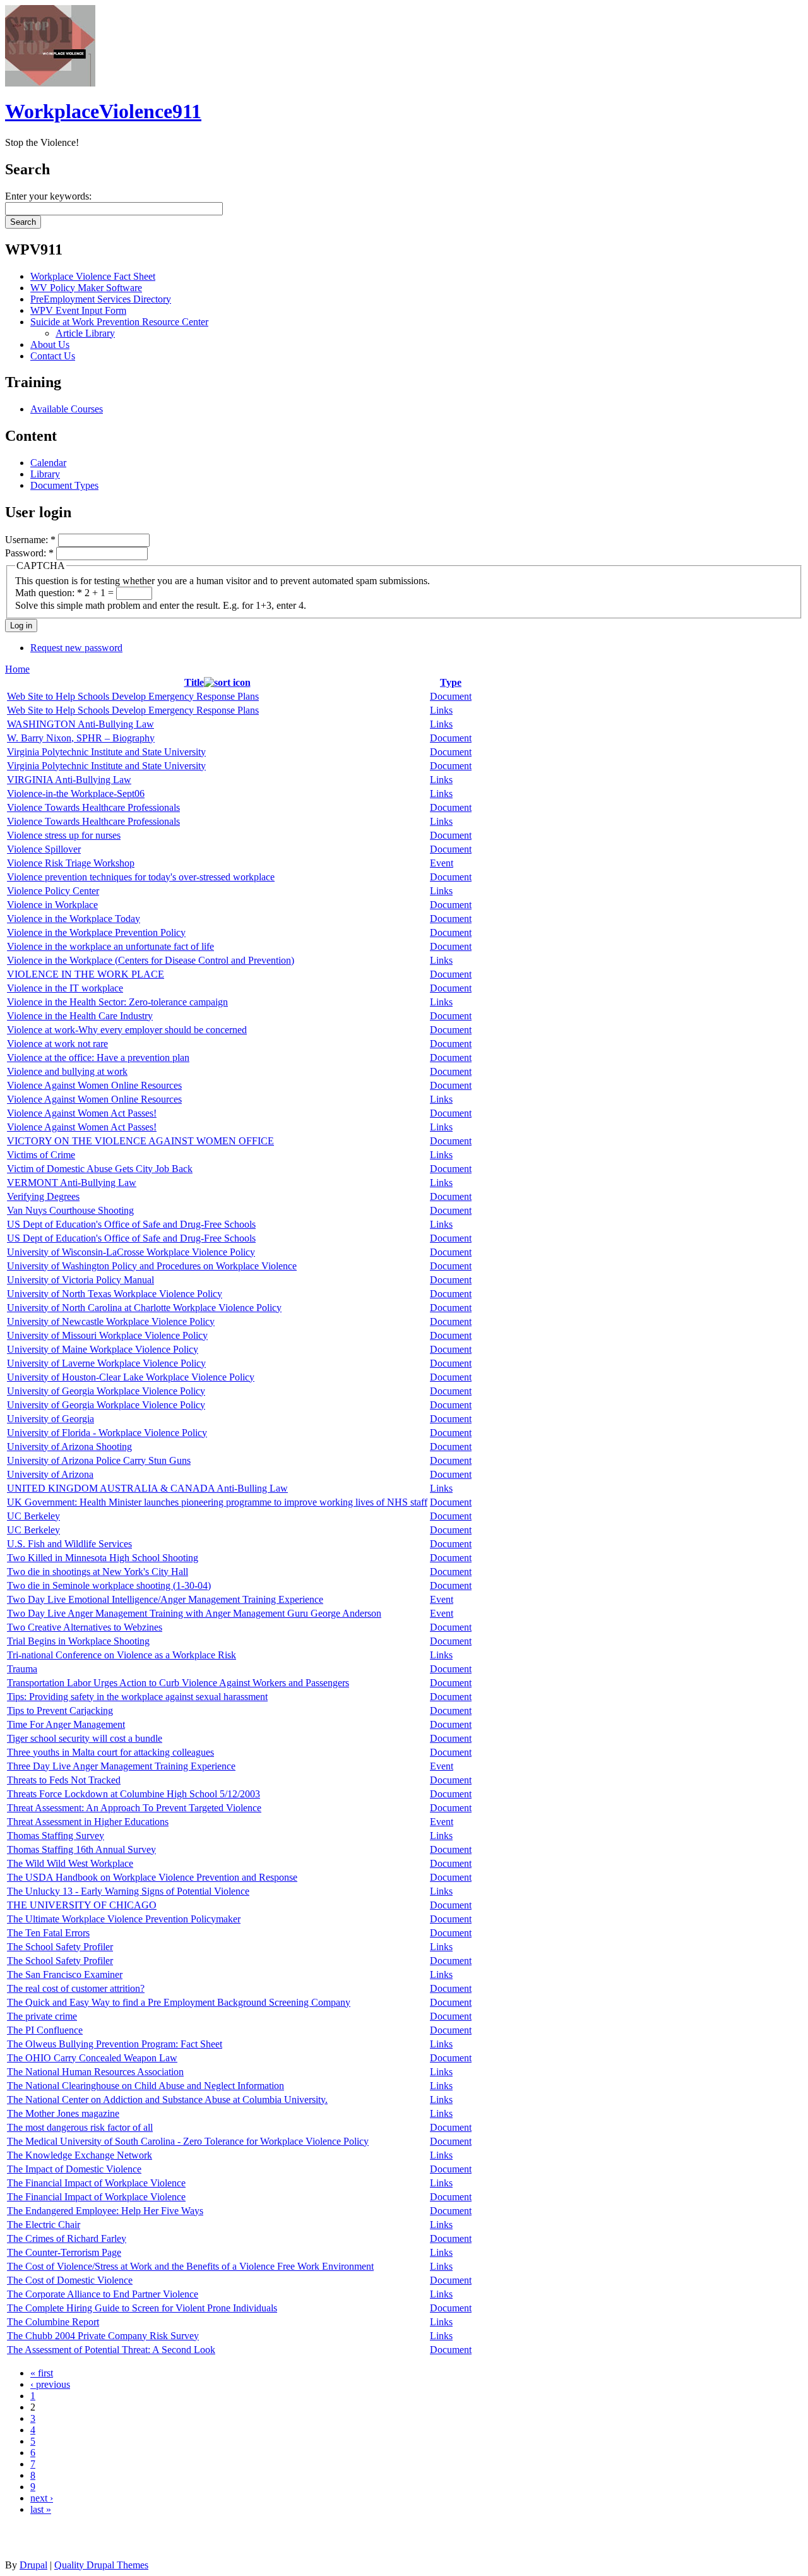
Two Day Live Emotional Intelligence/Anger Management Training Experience (165, 1599)
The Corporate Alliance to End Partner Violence (103, 2294)
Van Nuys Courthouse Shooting (70, 1210)
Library (45, 474)
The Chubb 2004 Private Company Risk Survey (103, 2336)
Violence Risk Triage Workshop (71, 863)
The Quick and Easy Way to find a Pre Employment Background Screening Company (179, 2002)
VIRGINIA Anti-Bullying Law (69, 780)
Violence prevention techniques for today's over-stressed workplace (141, 877)
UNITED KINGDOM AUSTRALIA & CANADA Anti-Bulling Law (147, 1488)
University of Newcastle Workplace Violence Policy (111, 1321)
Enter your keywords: (48, 196)
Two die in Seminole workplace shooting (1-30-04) (109, 1585)
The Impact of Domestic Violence (74, 2169)
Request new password (76, 648)
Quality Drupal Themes (101, 2565)
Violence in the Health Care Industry (80, 1016)
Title (194, 682)
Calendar (48, 463)
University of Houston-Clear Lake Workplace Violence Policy (131, 1377)
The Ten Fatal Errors (48, 1933)
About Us (50, 344)
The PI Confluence (45, 2030)
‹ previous (50, 2384)
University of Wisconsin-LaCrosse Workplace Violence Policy (131, 1252)
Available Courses (67, 409)
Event (442, 863)
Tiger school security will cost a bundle (85, 1738)
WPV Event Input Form (78, 310)
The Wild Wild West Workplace (70, 1863)
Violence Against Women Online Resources (94, 1085)
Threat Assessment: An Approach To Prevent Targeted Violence (134, 1808)
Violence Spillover (44, 849)
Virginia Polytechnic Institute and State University (106, 752)
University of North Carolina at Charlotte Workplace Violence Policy (144, 1308)
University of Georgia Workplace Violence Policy (106, 1391)
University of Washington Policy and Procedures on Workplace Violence (152, 1266)
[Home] (50, 83)
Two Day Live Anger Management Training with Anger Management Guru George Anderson (194, 1613)
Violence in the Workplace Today (74, 919)
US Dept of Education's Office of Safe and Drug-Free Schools (131, 1224)
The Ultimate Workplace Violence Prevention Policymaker (124, 1919)
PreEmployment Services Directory (101, 299)
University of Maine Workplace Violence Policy (103, 1349)
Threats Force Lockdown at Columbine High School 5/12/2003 (134, 1794)
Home (17, 669)
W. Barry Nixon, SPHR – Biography (81, 738)
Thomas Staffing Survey (56, 1836)
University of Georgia (50, 1419)
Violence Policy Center (53, 891)
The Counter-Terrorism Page (64, 2252)
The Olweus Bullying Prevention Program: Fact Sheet (115, 2044)
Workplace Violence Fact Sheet (93, 276)
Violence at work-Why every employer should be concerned (127, 1030)
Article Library (85, 333)
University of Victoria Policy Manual (80, 1280)
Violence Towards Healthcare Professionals (93, 807)
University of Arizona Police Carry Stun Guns (99, 1460)
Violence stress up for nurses (64, 835)
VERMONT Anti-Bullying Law (72, 1183)
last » (41, 2509)
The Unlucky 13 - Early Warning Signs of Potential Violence (128, 1891)
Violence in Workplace (52, 905)
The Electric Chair (44, 2225)
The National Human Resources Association (95, 2072)
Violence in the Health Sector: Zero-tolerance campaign (117, 1002)
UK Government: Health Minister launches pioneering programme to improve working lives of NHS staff (217, 1502)
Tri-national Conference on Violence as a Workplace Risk (122, 1655)
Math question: (49, 593)
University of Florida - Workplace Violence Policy (107, 1433)
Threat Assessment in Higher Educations (88, 1822)
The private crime (42, 2016)
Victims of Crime (41, 1155)
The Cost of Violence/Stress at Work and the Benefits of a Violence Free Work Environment (190, 2266)
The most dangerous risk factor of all (80, 2127)
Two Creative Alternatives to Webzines (85, 1627)
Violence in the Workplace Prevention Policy (96, 932)
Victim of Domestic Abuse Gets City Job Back (100, 1169)
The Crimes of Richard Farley (67, 2238)
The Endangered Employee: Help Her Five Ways (105, 2211)
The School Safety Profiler (60, 1947)
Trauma (22, 1669)
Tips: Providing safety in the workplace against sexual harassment (137, 1697)
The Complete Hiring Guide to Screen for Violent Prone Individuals (142, 2308)
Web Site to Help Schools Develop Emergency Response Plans (133, 696)
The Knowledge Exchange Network (80, 2155)
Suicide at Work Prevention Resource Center (119, 322)
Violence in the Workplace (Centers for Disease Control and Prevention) (151, 960)
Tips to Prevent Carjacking (60, 1710)
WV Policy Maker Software (86, 288)
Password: (29, 553)
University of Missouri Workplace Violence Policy (107, 1335)
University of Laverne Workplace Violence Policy (106, 1363)
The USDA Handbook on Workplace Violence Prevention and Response (152, 1877)
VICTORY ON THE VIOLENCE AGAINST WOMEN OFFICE (140, 1141)
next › (42, 2498)
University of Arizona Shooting (69, 1447)
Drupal (33, 2565)
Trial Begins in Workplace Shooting (78, 1641)
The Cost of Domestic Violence (70, 2280)
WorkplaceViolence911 (103, 111)
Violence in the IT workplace (65, 988)
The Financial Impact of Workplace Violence (96, 2183)
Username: (30, 540)
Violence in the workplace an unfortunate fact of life (110, 946)
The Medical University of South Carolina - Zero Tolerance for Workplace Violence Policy (188, 2141)
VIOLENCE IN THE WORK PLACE (86, 974)
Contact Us (53, 356)
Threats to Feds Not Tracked (64, 1780)
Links (441, 710)
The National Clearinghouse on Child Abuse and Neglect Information (146, 2086)
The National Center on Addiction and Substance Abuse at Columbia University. (167, 2100)
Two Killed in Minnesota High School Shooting (103, 1558)
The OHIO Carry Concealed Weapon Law (92, 2058)
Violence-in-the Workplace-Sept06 (76, 794)
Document (451, 696)
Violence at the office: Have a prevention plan (98, 1057)
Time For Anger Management (66, 1724)
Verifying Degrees (43, 1196)
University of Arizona (50, 1474)
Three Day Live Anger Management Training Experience (121, 1766)
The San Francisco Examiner (65, 1974)
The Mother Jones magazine (63, 2113)
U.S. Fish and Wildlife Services (69, 1544)
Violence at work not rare (57, 1044)
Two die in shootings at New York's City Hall (98, 1572)
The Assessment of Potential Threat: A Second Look (111, 2350)
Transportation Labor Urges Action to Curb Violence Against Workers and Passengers (178, 1683)
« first (42, 2373)
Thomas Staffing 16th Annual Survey (81, 1849)
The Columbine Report (53, 2322)
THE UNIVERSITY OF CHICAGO (82, 1905)
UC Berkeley (33, 1516)
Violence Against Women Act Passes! (82, 1113)
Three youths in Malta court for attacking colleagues (110, 1752)
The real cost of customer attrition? (76, 1988)
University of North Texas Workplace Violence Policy (115, 1294)
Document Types (64, 485)
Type (451, 682)
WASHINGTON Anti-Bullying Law (80, 724)
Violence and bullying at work (67, 1071)
